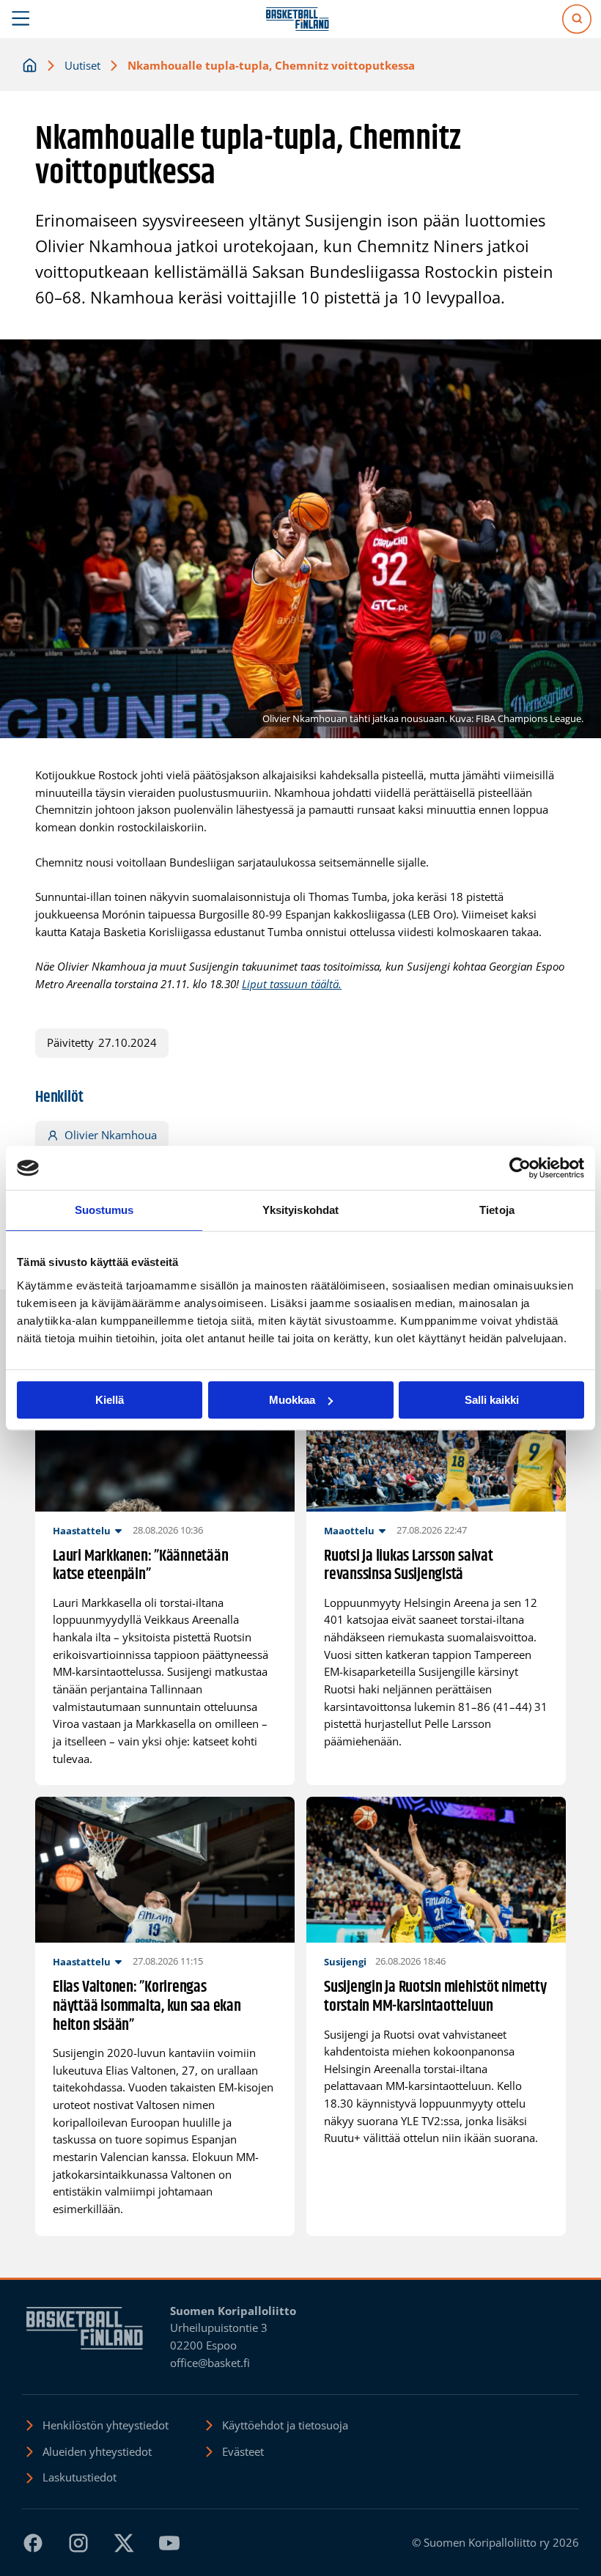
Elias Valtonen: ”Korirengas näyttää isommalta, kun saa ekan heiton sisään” (147, 2007)
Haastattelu (82, 1531)
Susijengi (345, 1962)
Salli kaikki (492, 1400)
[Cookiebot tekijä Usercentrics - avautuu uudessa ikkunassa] (520, 1168)
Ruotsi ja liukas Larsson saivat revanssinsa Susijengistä (409, 1566)
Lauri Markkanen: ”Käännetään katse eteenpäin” (140, 1566)
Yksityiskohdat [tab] (300, 1210)
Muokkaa (292, 1400)
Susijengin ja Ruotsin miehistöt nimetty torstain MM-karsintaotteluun (435, 1997)
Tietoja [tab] (497, 1210)
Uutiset (82, 65)
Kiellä (110, 1400)
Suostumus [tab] (104, 1210)
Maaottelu (349, 1531)
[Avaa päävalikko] (21, 19)
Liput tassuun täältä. (292, 984)
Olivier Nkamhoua (111, 1135)
